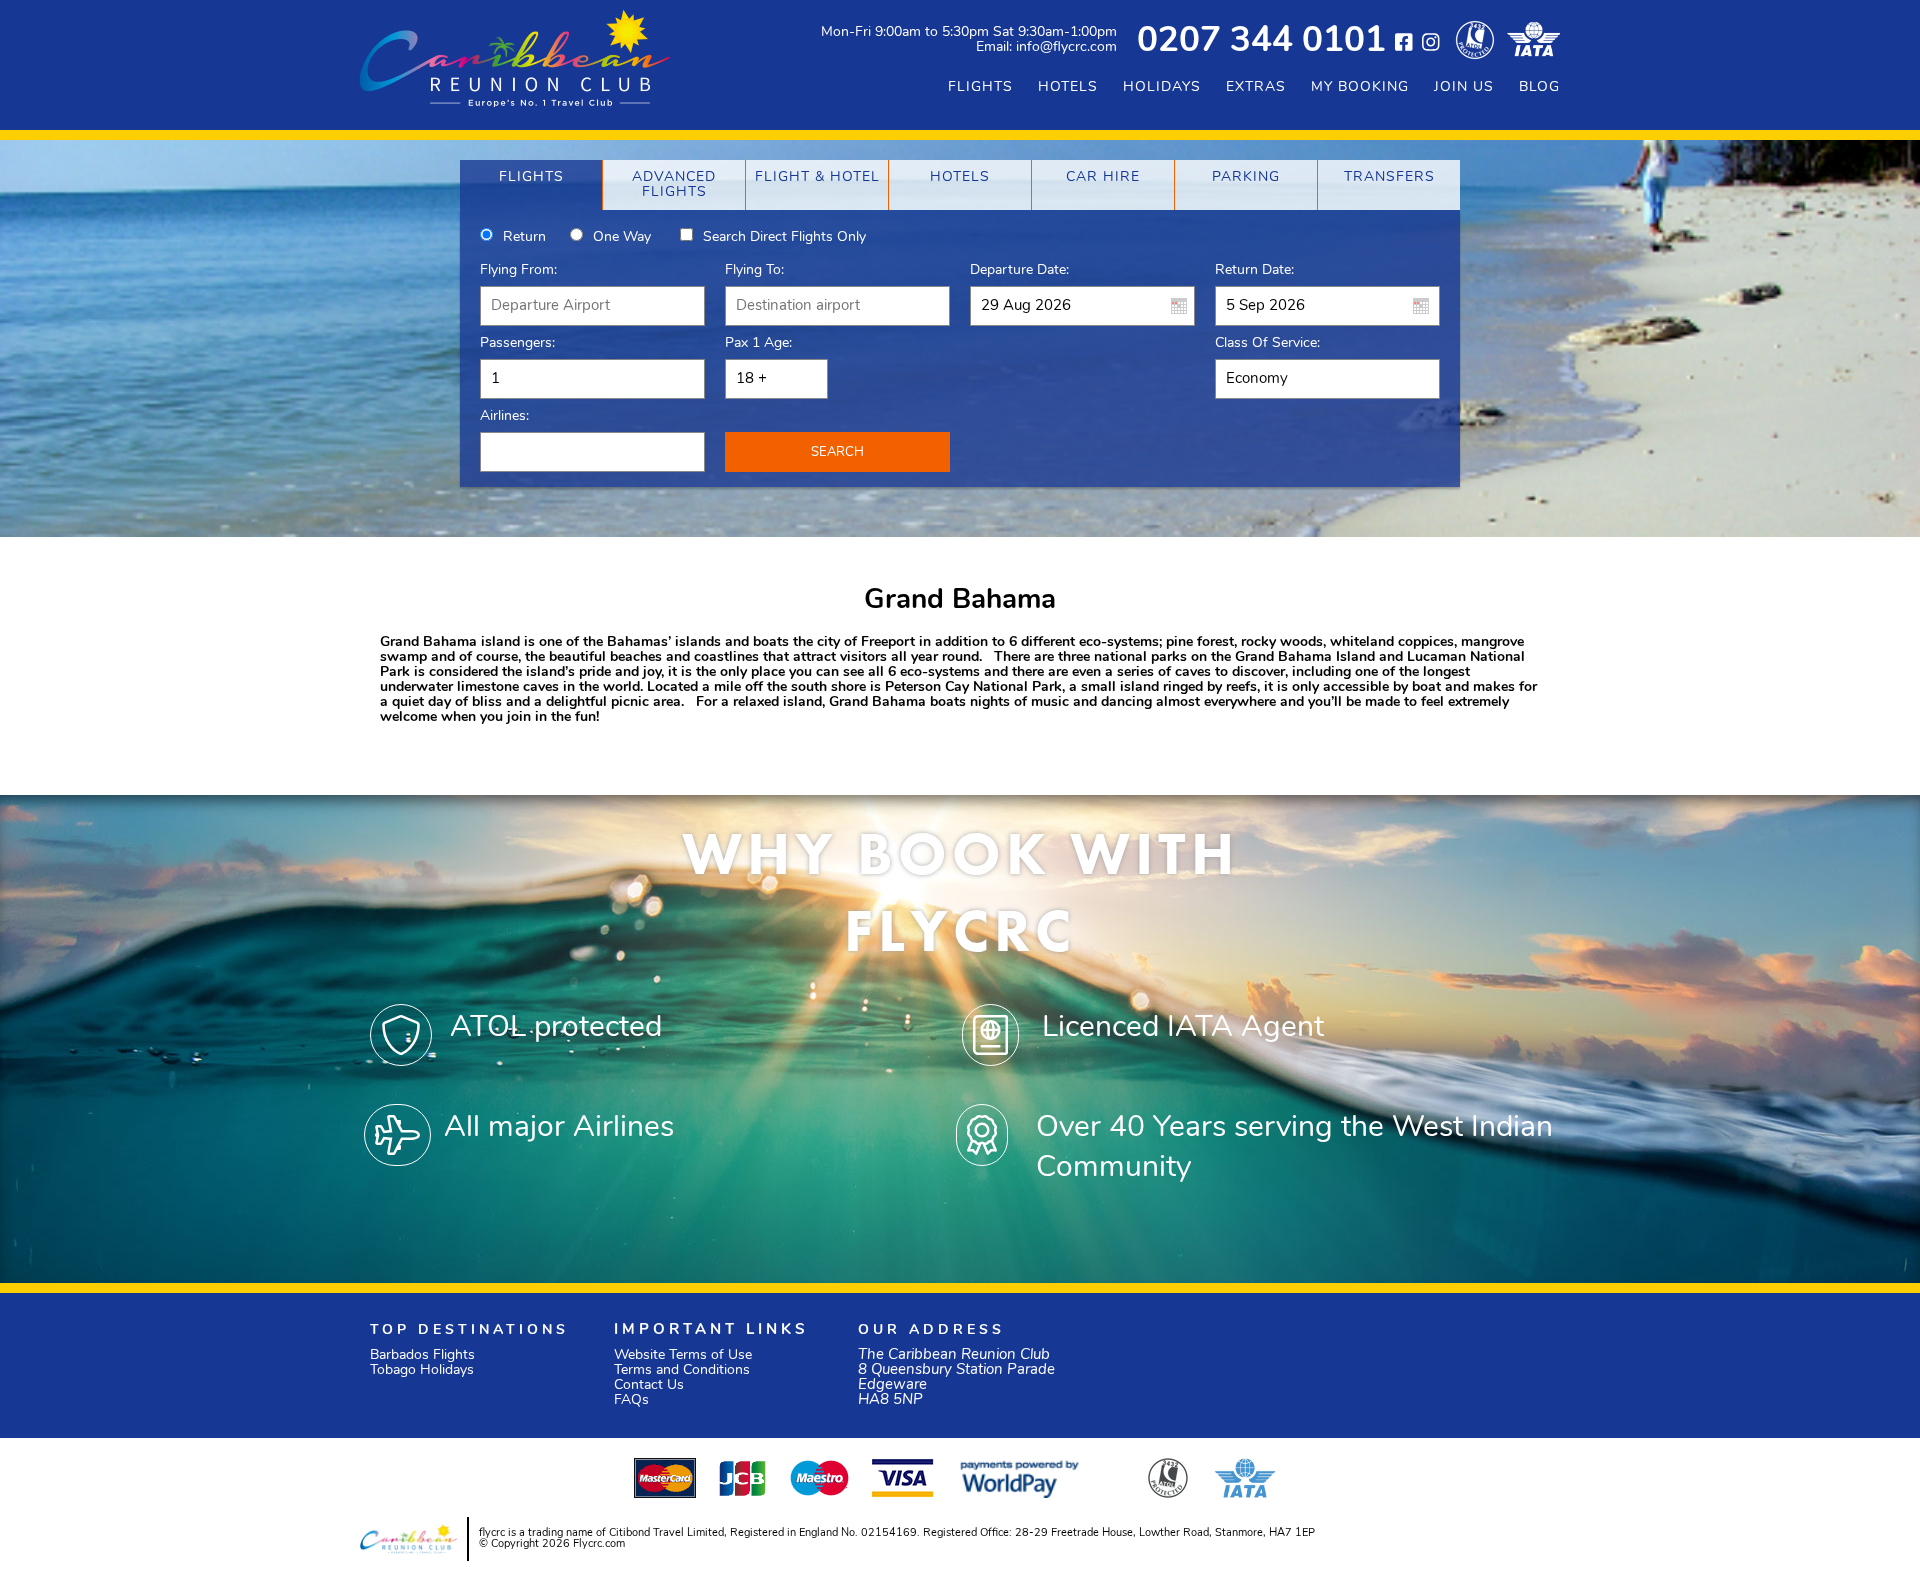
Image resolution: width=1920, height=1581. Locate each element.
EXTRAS (1256, 87)
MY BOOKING (1360, 87)
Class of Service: (1267, 343)
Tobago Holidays (422, 1370)
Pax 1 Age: (758, 343)
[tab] (531, 185)
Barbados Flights (422, 1355)
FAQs (631, 1400)
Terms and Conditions (682, 1370)
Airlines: (504, 416)
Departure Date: (1019, 270)
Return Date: (1254, 270)
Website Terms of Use (683, 1355)
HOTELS (1068, 87)
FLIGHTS (980, 87)
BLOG (1539, 87)
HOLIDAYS (1162, 87)
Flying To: (754, 270)
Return (524, 237)
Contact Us (649, 1385)
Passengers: (517, 343)
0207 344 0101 (1261, 42)
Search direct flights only (784, 237)
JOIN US (1464, 87)
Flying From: (518, 270)
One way (622, 237)
